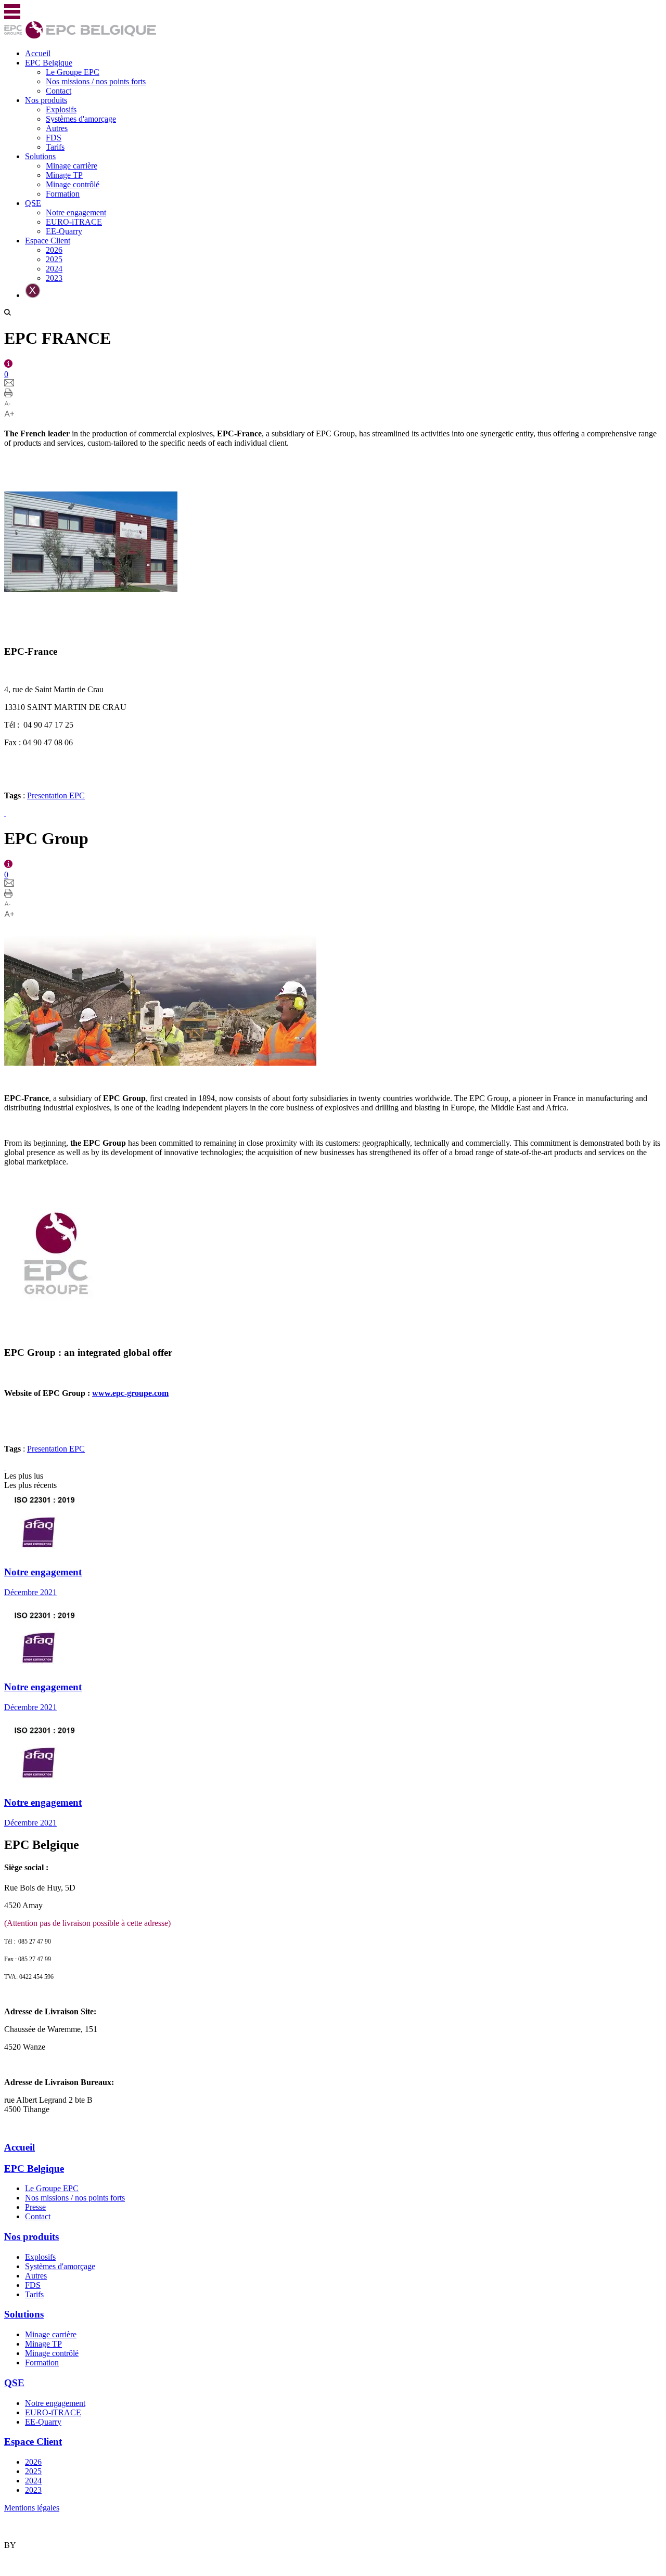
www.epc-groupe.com (130, 1393)
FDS (54, 138)
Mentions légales (32, 2508)
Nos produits (46, 100)
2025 (54, 259)
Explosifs (61, 109)
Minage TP (64, 175)
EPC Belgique (49, 63)
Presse (35, 2207)
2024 (54, 269)
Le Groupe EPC (73, 72)
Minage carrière (72, 166)
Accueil (38, 53)
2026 (54, 250)
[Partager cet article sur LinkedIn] (5, 813)
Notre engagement (76, 212)
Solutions (40, 156)
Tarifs (55, 147)
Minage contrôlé (73, 184)
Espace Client (48, 241)
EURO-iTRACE (74, 222)
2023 (54, 278)
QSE (33, 203)
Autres (57, 128)
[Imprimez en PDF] (8, 394)
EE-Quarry (64, 231)
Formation (63, 194)
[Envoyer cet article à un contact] (9, 384)
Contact (59, 91)
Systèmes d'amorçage (81, 119)
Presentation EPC (56, 795)
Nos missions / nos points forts (96, 81)
